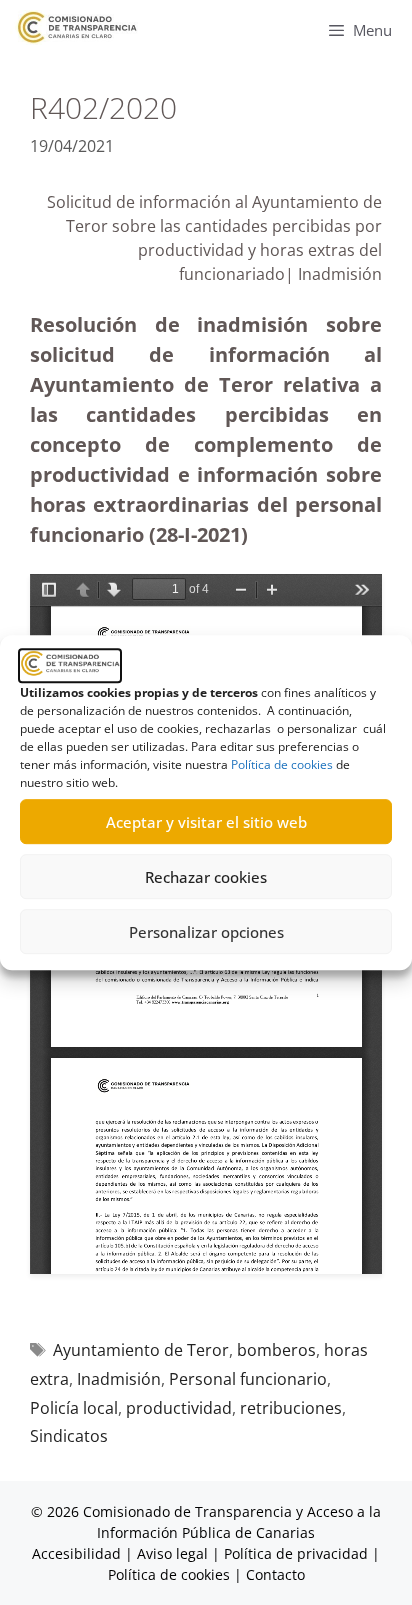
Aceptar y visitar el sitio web (206, 822)
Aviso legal (172, 1553)
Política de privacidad (296, 1553)
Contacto (275, 1574)
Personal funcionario (248, 1379)
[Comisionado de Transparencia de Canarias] (77, 27)
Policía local (74, 1408)
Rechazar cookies (206, 877)
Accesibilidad (78, 1553)
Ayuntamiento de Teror (141, 1350)
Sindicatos (69, 1436)
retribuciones (291, 1408)
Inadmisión (119, 1379)
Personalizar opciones (206, 932)
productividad (179, 1408)
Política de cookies (282, 764)
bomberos (276, 1350)
